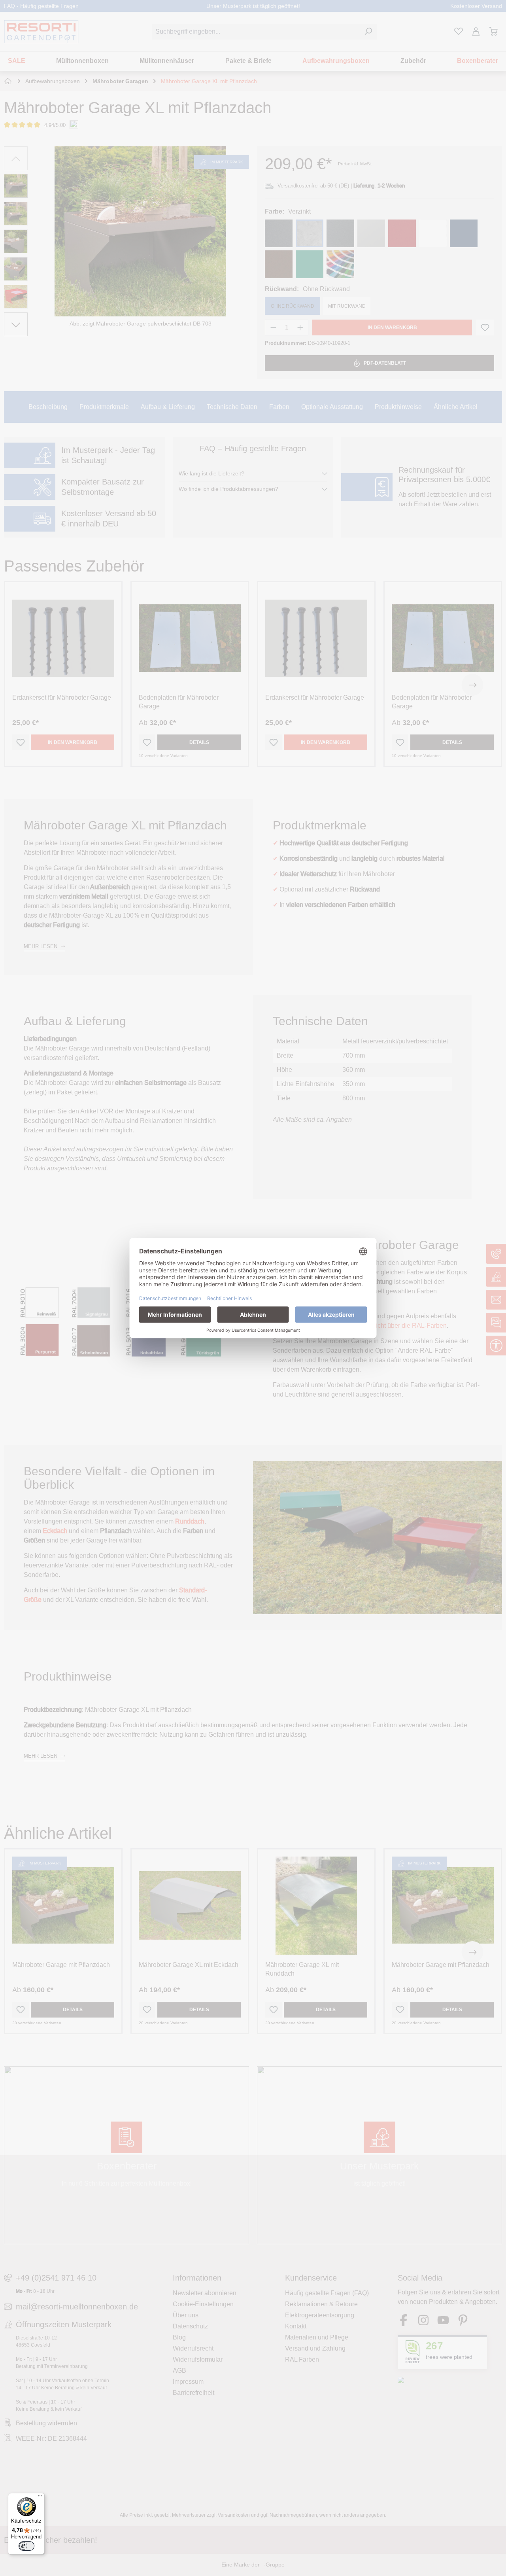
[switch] (26, 2546)
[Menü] (40, 2498)
